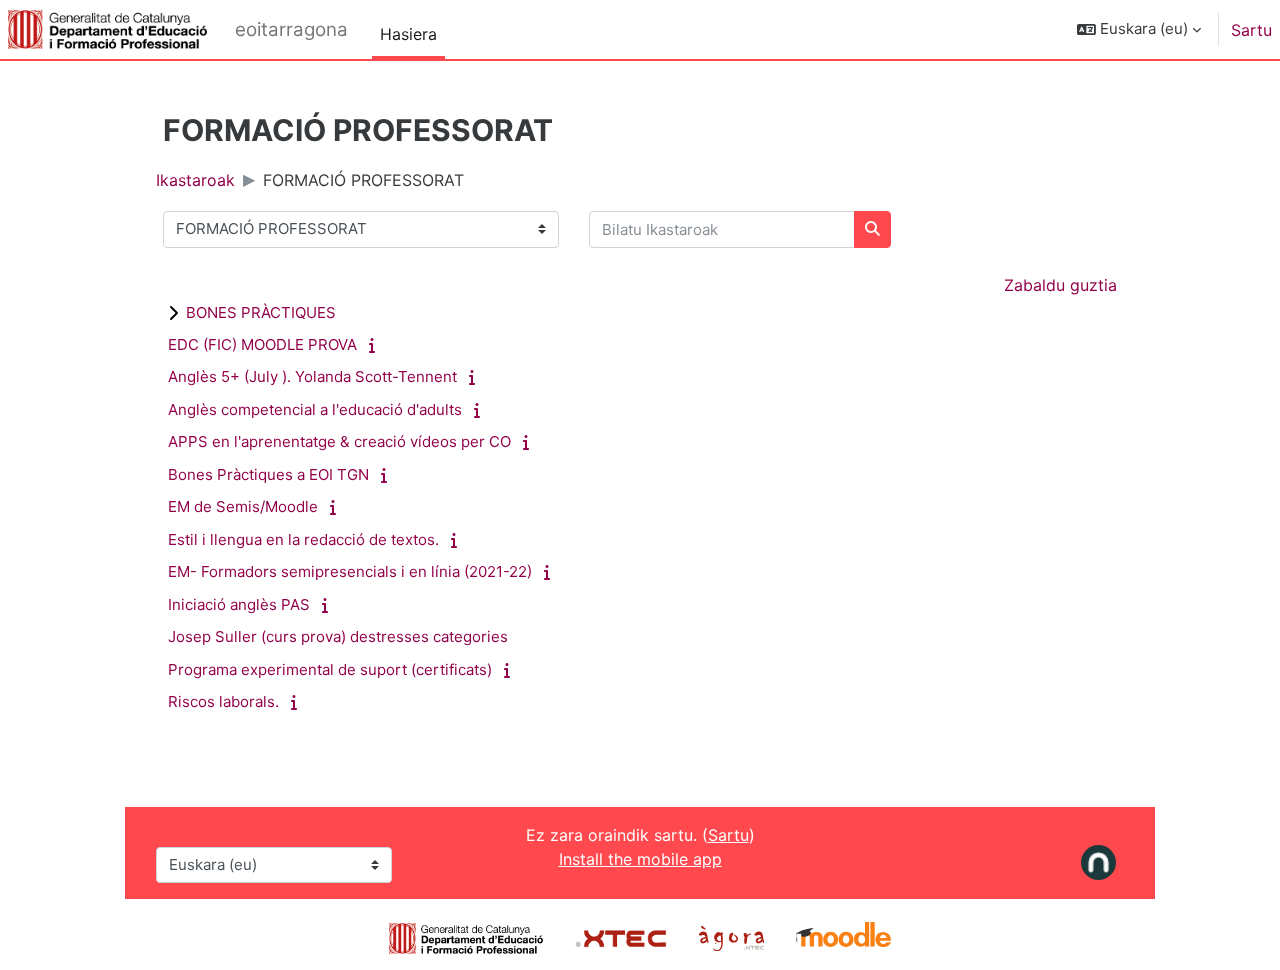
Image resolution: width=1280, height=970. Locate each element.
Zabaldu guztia (1060, 285)
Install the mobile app (640, 859)
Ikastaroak (195, 180)
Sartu (1251, 30)
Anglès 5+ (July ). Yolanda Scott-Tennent (312, 376)
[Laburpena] (376, 345)
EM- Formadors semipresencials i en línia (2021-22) (350, 571)
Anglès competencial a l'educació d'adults (315, 409)
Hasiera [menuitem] (408, 34)
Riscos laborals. (223, 701)
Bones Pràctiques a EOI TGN (268, 474)
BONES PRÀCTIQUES (261, 312)
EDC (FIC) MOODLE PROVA (262, 344)
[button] (1139, 29)
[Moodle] (843, 937)
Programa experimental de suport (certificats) (330, 669)
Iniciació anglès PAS (239, 604)
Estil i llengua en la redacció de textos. (303, 539)
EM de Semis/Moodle (243, 506)
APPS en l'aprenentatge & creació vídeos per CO (339, 441)
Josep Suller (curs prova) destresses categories (338, 636)
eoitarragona (291, 29)
